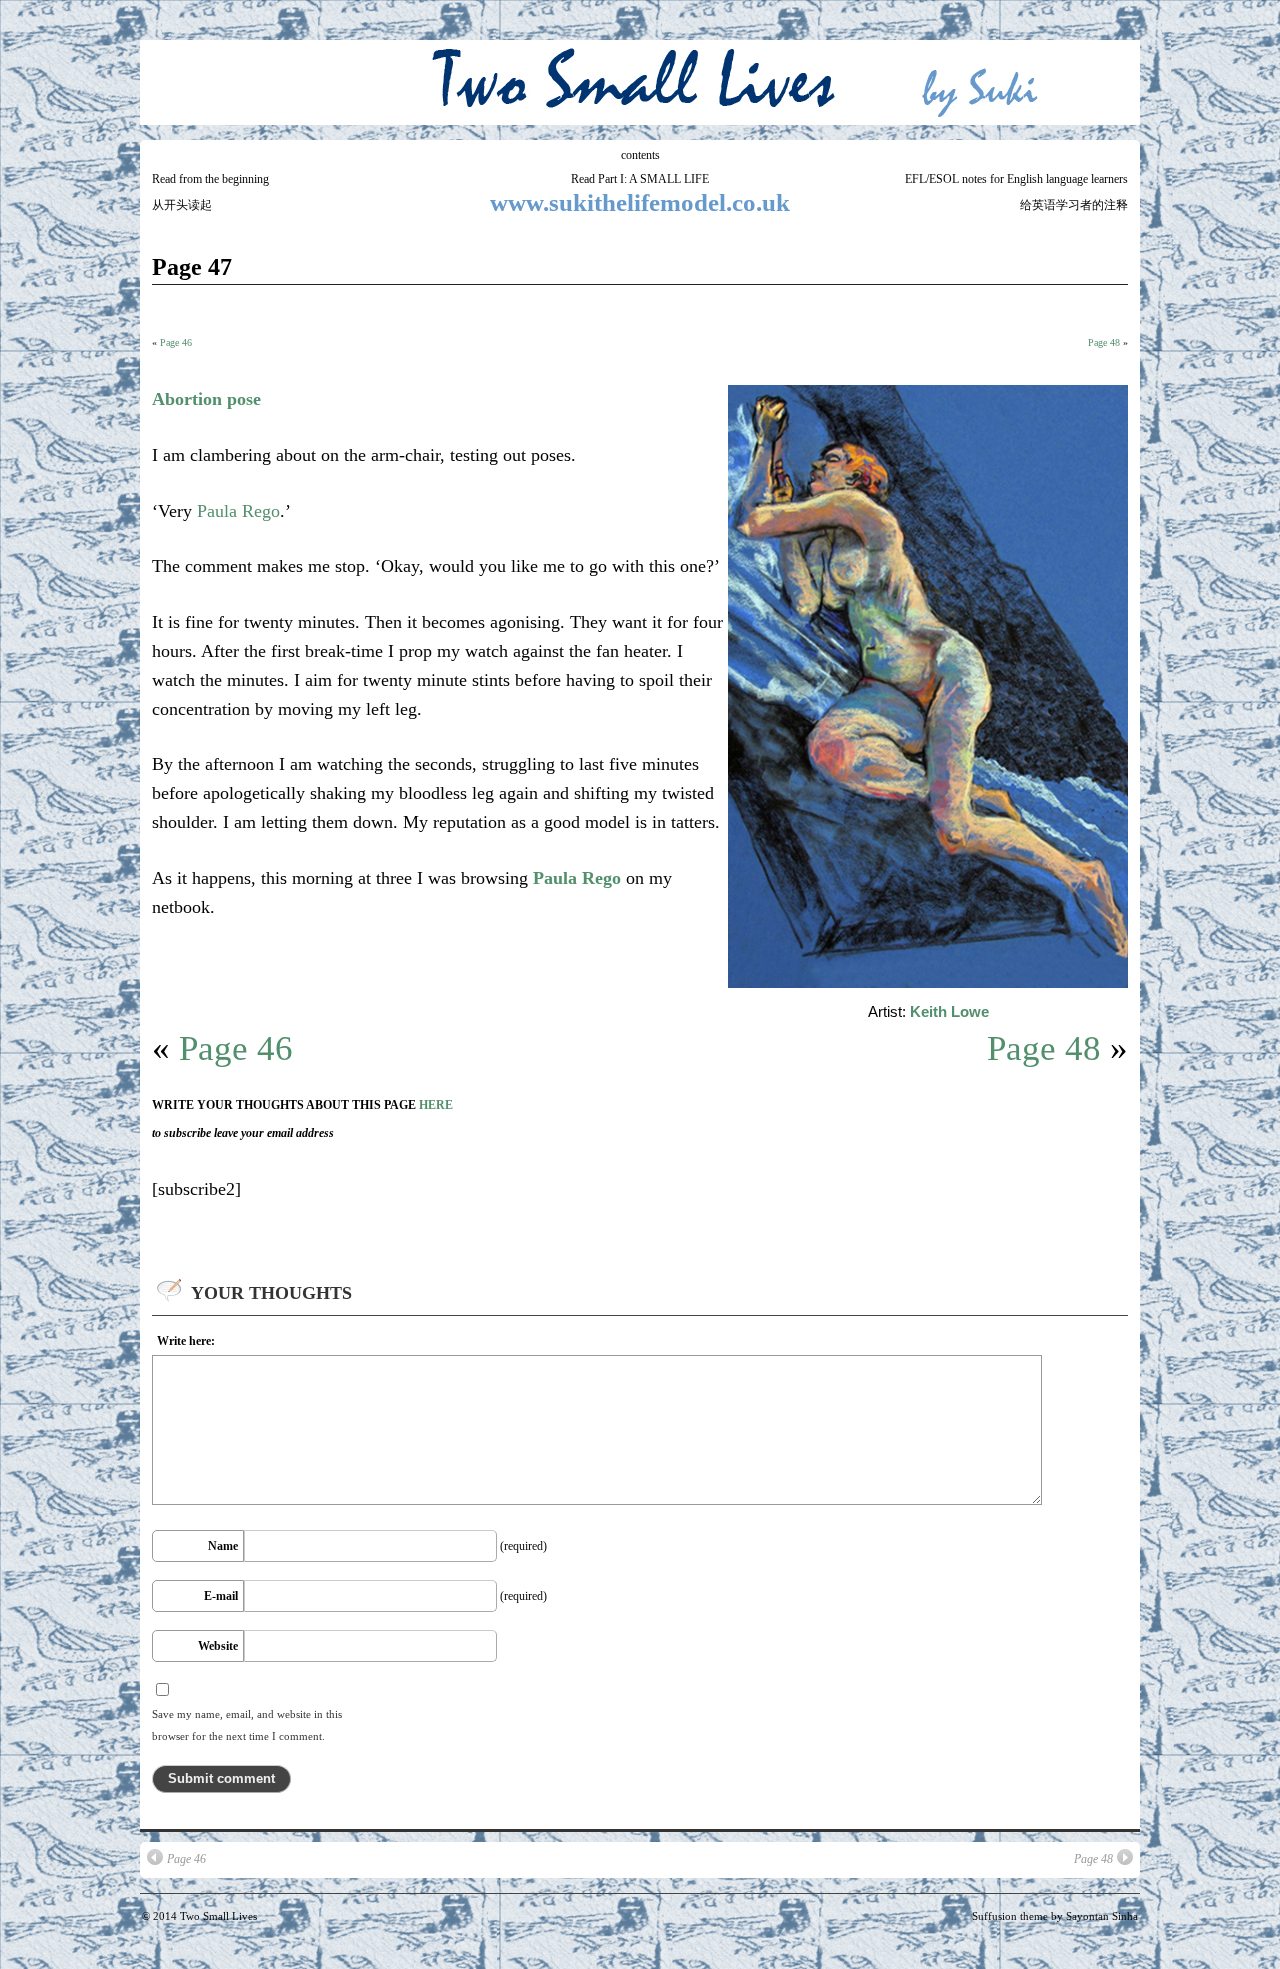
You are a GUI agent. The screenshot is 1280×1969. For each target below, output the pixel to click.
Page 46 (176, 342)
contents (640, 155)
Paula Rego (238, 511)
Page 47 (192, 267)
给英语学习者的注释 (1074, 205)
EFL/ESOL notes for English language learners (1016, 179)
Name (223, 1546)
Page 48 (1104, 342)
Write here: (186, 1341)
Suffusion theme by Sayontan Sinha (1055, 1916)
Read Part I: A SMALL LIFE (640, 179)
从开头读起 (182, 205)
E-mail (221, 1596)
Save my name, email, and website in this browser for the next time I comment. (247, 1725)
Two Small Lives (218, 1916)
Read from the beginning (210, 179)
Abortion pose (206, 399)
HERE (436, 1105)
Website (218, 1646)
